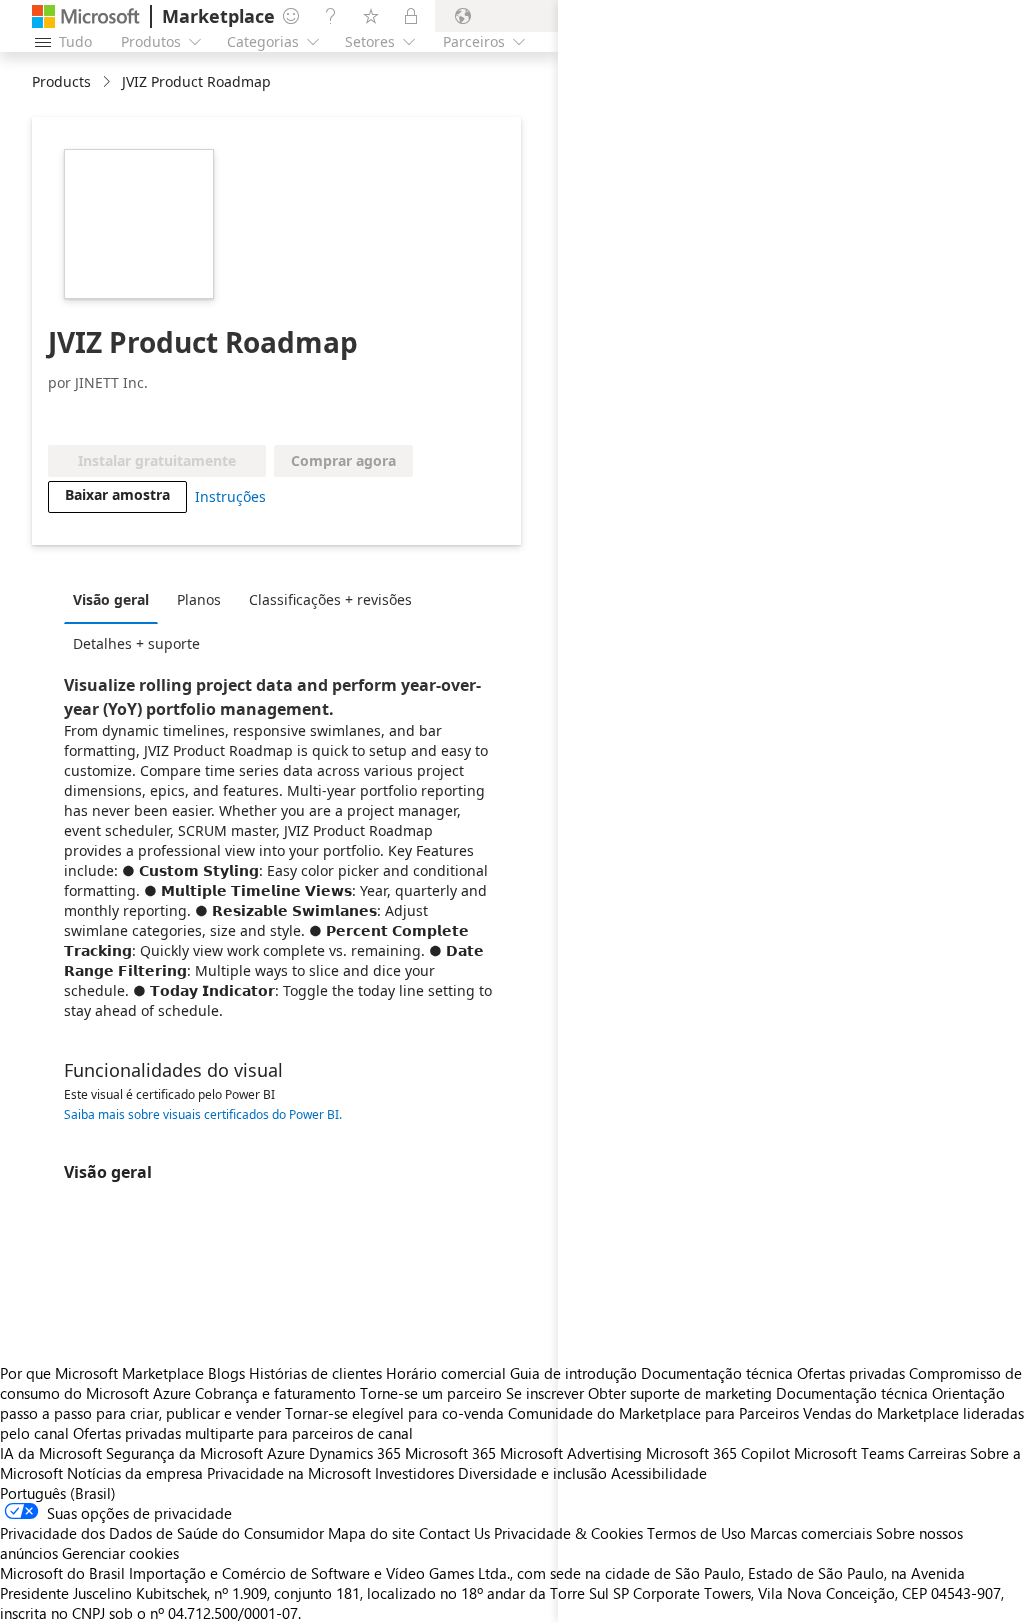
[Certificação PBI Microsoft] (182, 415)
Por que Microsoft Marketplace (102, 1373)
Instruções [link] (230, 496)
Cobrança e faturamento (275, 1393)
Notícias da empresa (135, 1473)
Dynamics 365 (355, 1453)
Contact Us (454, 1533)
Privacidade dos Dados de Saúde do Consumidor (162, 1533)
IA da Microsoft (51, 1453)
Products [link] (61, 81)
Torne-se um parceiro (431, 1393)
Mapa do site (371, 1533)
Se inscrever (545, 1393)
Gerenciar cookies (120, 1553)
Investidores (414, 1473)
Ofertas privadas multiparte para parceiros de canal (243, 1433)
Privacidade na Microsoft (289, 1473)
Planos (199, 599)
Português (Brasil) (58, 1493)
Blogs (226, 1373)
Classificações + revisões (330, 599)
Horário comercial (446, 1373)
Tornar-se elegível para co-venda (394, 1413)
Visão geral (111, 599)
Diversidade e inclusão (532, 1473)
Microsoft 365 (450, 1453)
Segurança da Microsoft (184, 1453)
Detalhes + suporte (136, 643)
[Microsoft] (86, 16)
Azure (286, 1453)
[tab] (116, 599)
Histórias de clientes (315, 1373)
